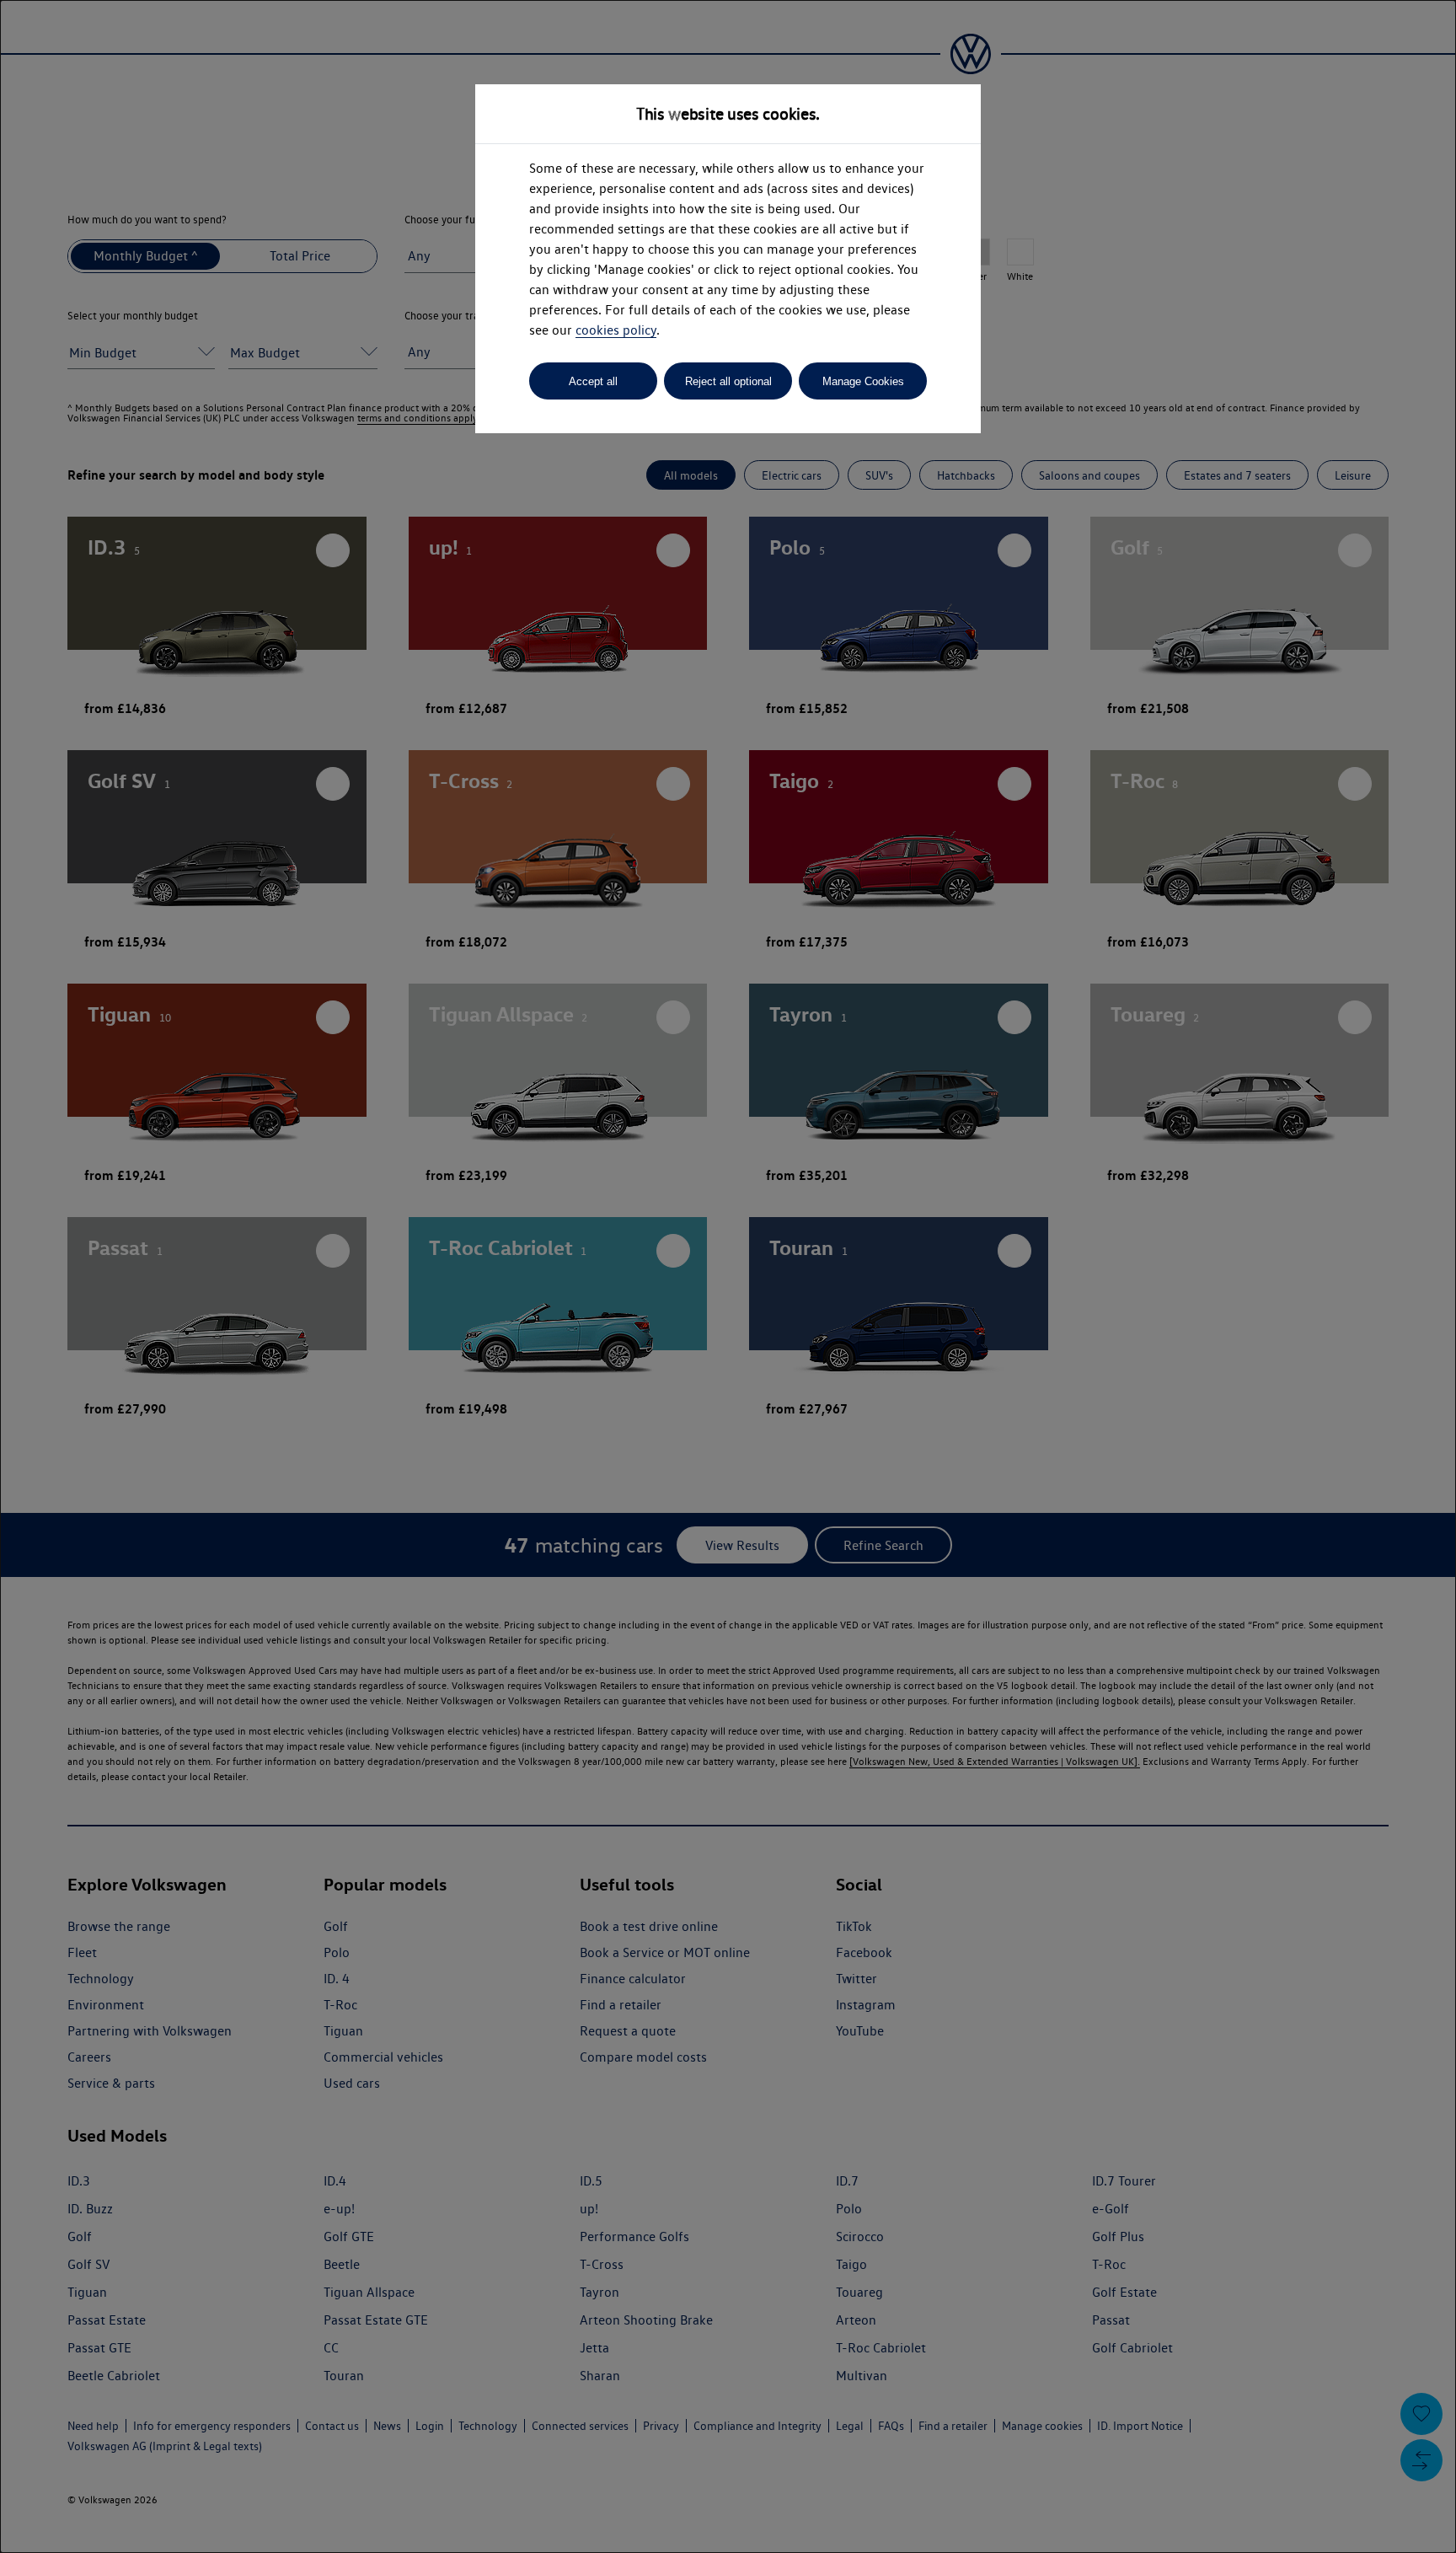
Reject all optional (728, 381)
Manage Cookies (863, 381)
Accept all (593, 381)
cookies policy (616, 330)
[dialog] (728, 1276)
